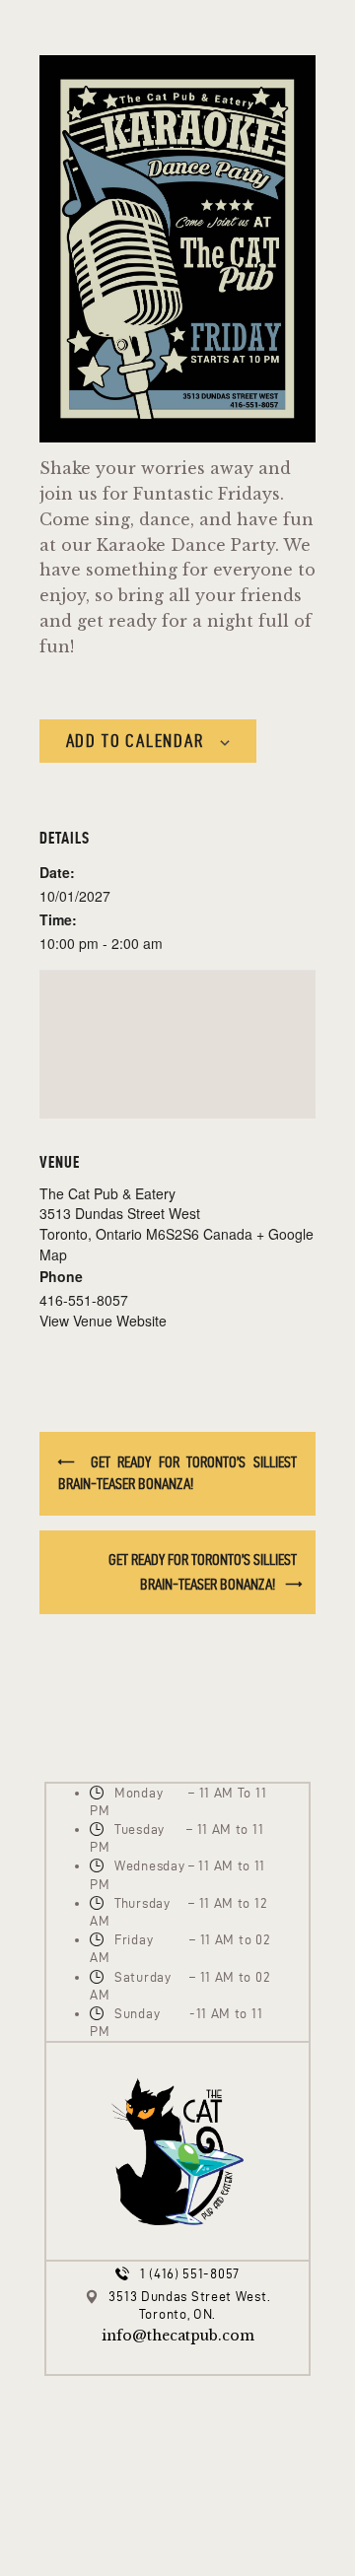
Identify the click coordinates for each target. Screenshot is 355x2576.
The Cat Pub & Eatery (107, 1193)
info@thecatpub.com (178, 2336)
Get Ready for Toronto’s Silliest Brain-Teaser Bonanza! (177, 1473)
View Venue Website (103, 1321)
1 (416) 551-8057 (190, 2274)
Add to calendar (135, 741)
